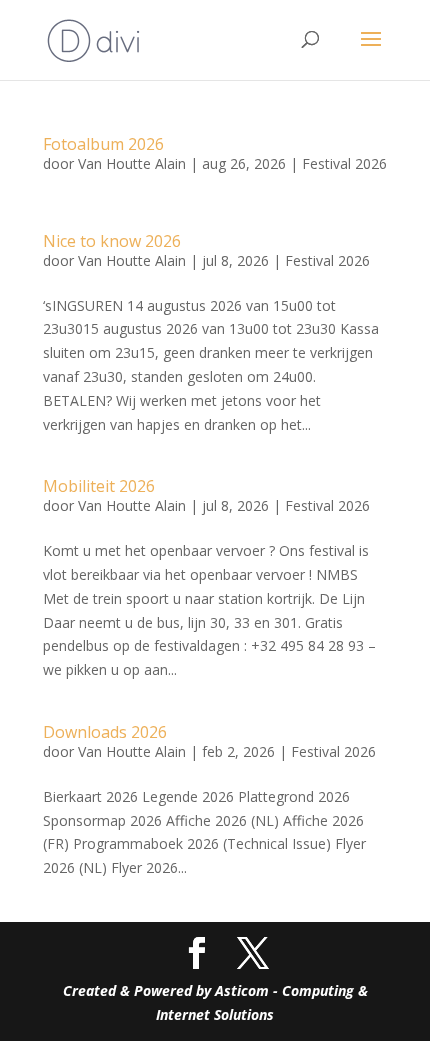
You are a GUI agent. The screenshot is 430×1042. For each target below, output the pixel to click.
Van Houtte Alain (132, 163)
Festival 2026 (344, 163)
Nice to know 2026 (112, 241)
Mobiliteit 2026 (99, 486)
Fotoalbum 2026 (103, 144)
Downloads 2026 (105, 732)
